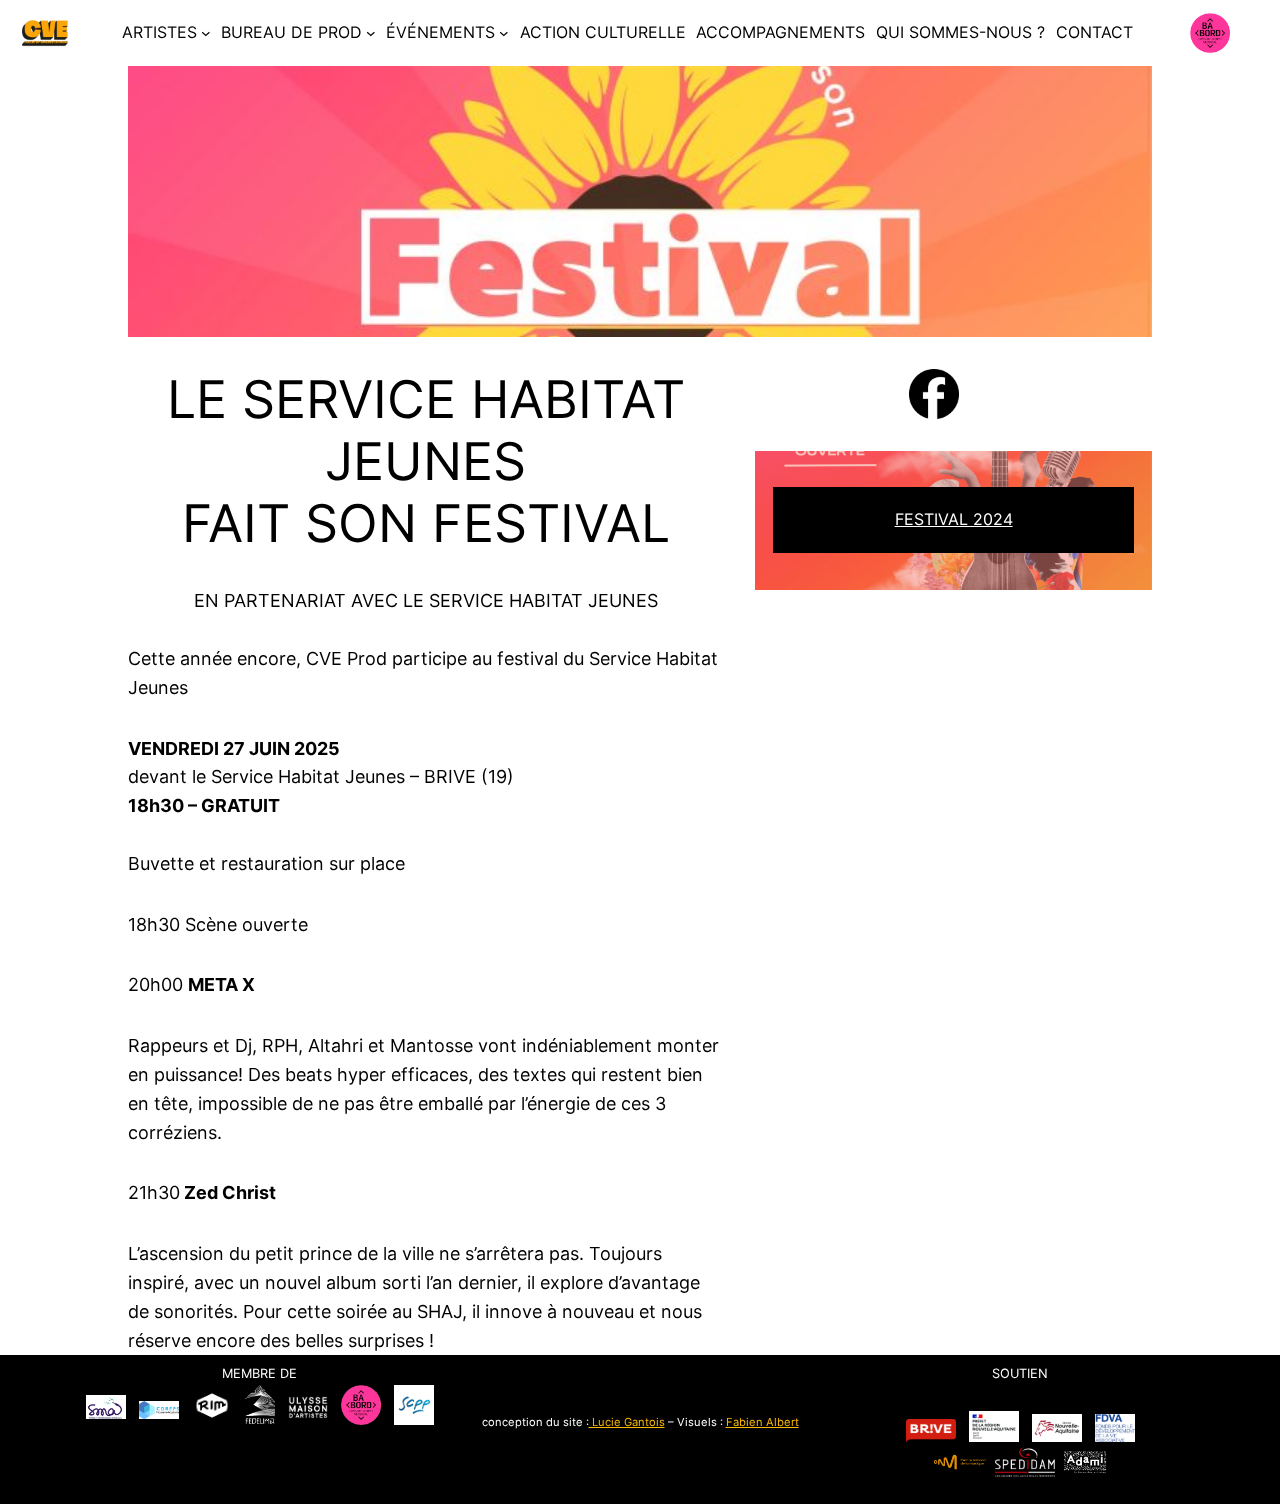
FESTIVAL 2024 (954, 519)
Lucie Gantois (627, 1422)
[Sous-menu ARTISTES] (206, 33)
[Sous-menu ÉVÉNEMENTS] (504, 33)
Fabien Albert (762, 1422)
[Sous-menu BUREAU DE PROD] (371, 33)
